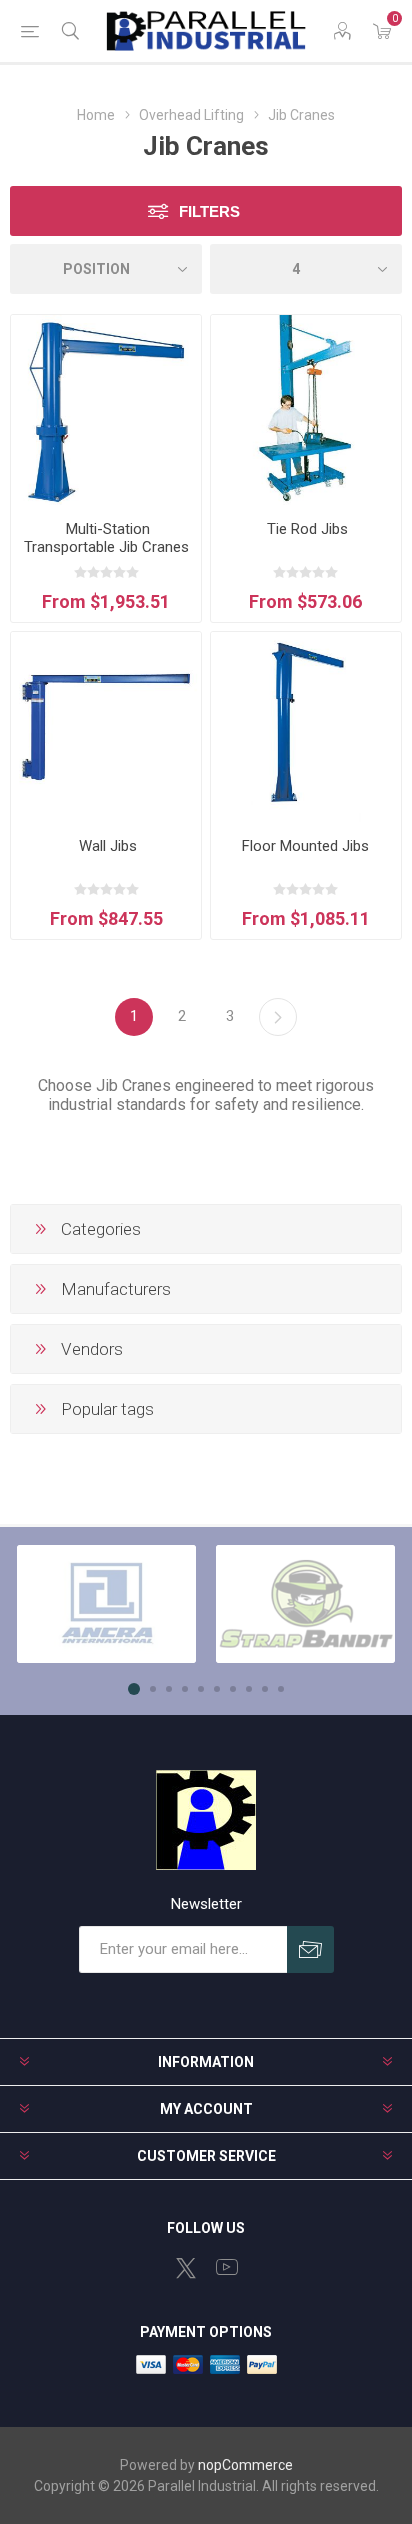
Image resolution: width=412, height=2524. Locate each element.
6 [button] (217, 1689)
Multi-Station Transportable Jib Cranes (106, 538)
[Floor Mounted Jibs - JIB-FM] (306, 727)
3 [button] (169, 1689)
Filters (209, 211)
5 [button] (201, 1689)
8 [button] (249, 1689)
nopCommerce (245, 2465)
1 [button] (134, 1689)
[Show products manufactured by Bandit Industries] (305, 1604)
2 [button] (153, 1689)
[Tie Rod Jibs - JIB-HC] (306, 410)
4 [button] (185, 1689)
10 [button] (281, 1689)
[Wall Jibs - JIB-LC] (106, 727)
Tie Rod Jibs (305, 529)
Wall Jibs (106, 846)
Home (96, 115)
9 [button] (265, 1689)
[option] (106, 1604)
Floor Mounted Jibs (305, 846)
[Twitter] (186, 2268)
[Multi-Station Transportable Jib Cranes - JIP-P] (106, 410)
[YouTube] (227, 2267)
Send (310, 1949)
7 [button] (233, 1689)
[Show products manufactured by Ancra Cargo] (106, 1604)
